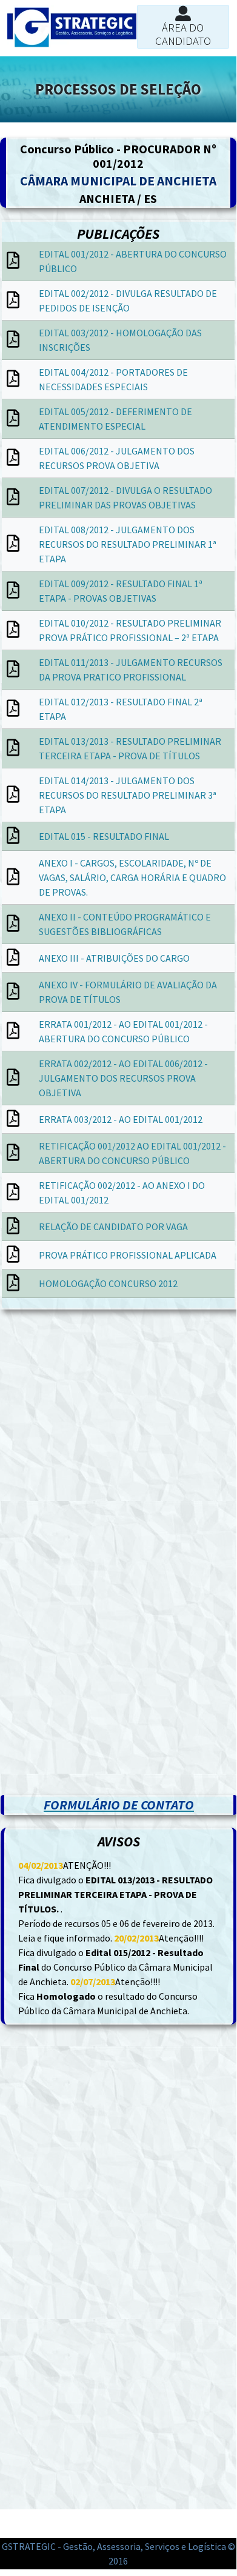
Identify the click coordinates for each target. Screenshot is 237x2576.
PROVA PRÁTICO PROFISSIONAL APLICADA (128, 1255)
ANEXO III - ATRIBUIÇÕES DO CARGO (114, 958)
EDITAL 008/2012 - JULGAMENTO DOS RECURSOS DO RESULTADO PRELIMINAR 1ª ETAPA (128, 544)
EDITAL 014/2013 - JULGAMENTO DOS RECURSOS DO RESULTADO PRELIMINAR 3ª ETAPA (128, 795)
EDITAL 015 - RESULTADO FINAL (104, 836)
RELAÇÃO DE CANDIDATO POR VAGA (113, 1226)
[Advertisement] (118, 1440)
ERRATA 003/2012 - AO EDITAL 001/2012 (121, 1119)
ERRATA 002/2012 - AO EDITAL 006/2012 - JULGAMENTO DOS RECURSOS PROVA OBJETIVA (123, 1078)
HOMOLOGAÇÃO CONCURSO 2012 (108, 1283)
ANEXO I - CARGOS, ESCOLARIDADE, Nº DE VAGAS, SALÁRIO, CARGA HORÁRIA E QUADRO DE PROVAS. (132, 877)
